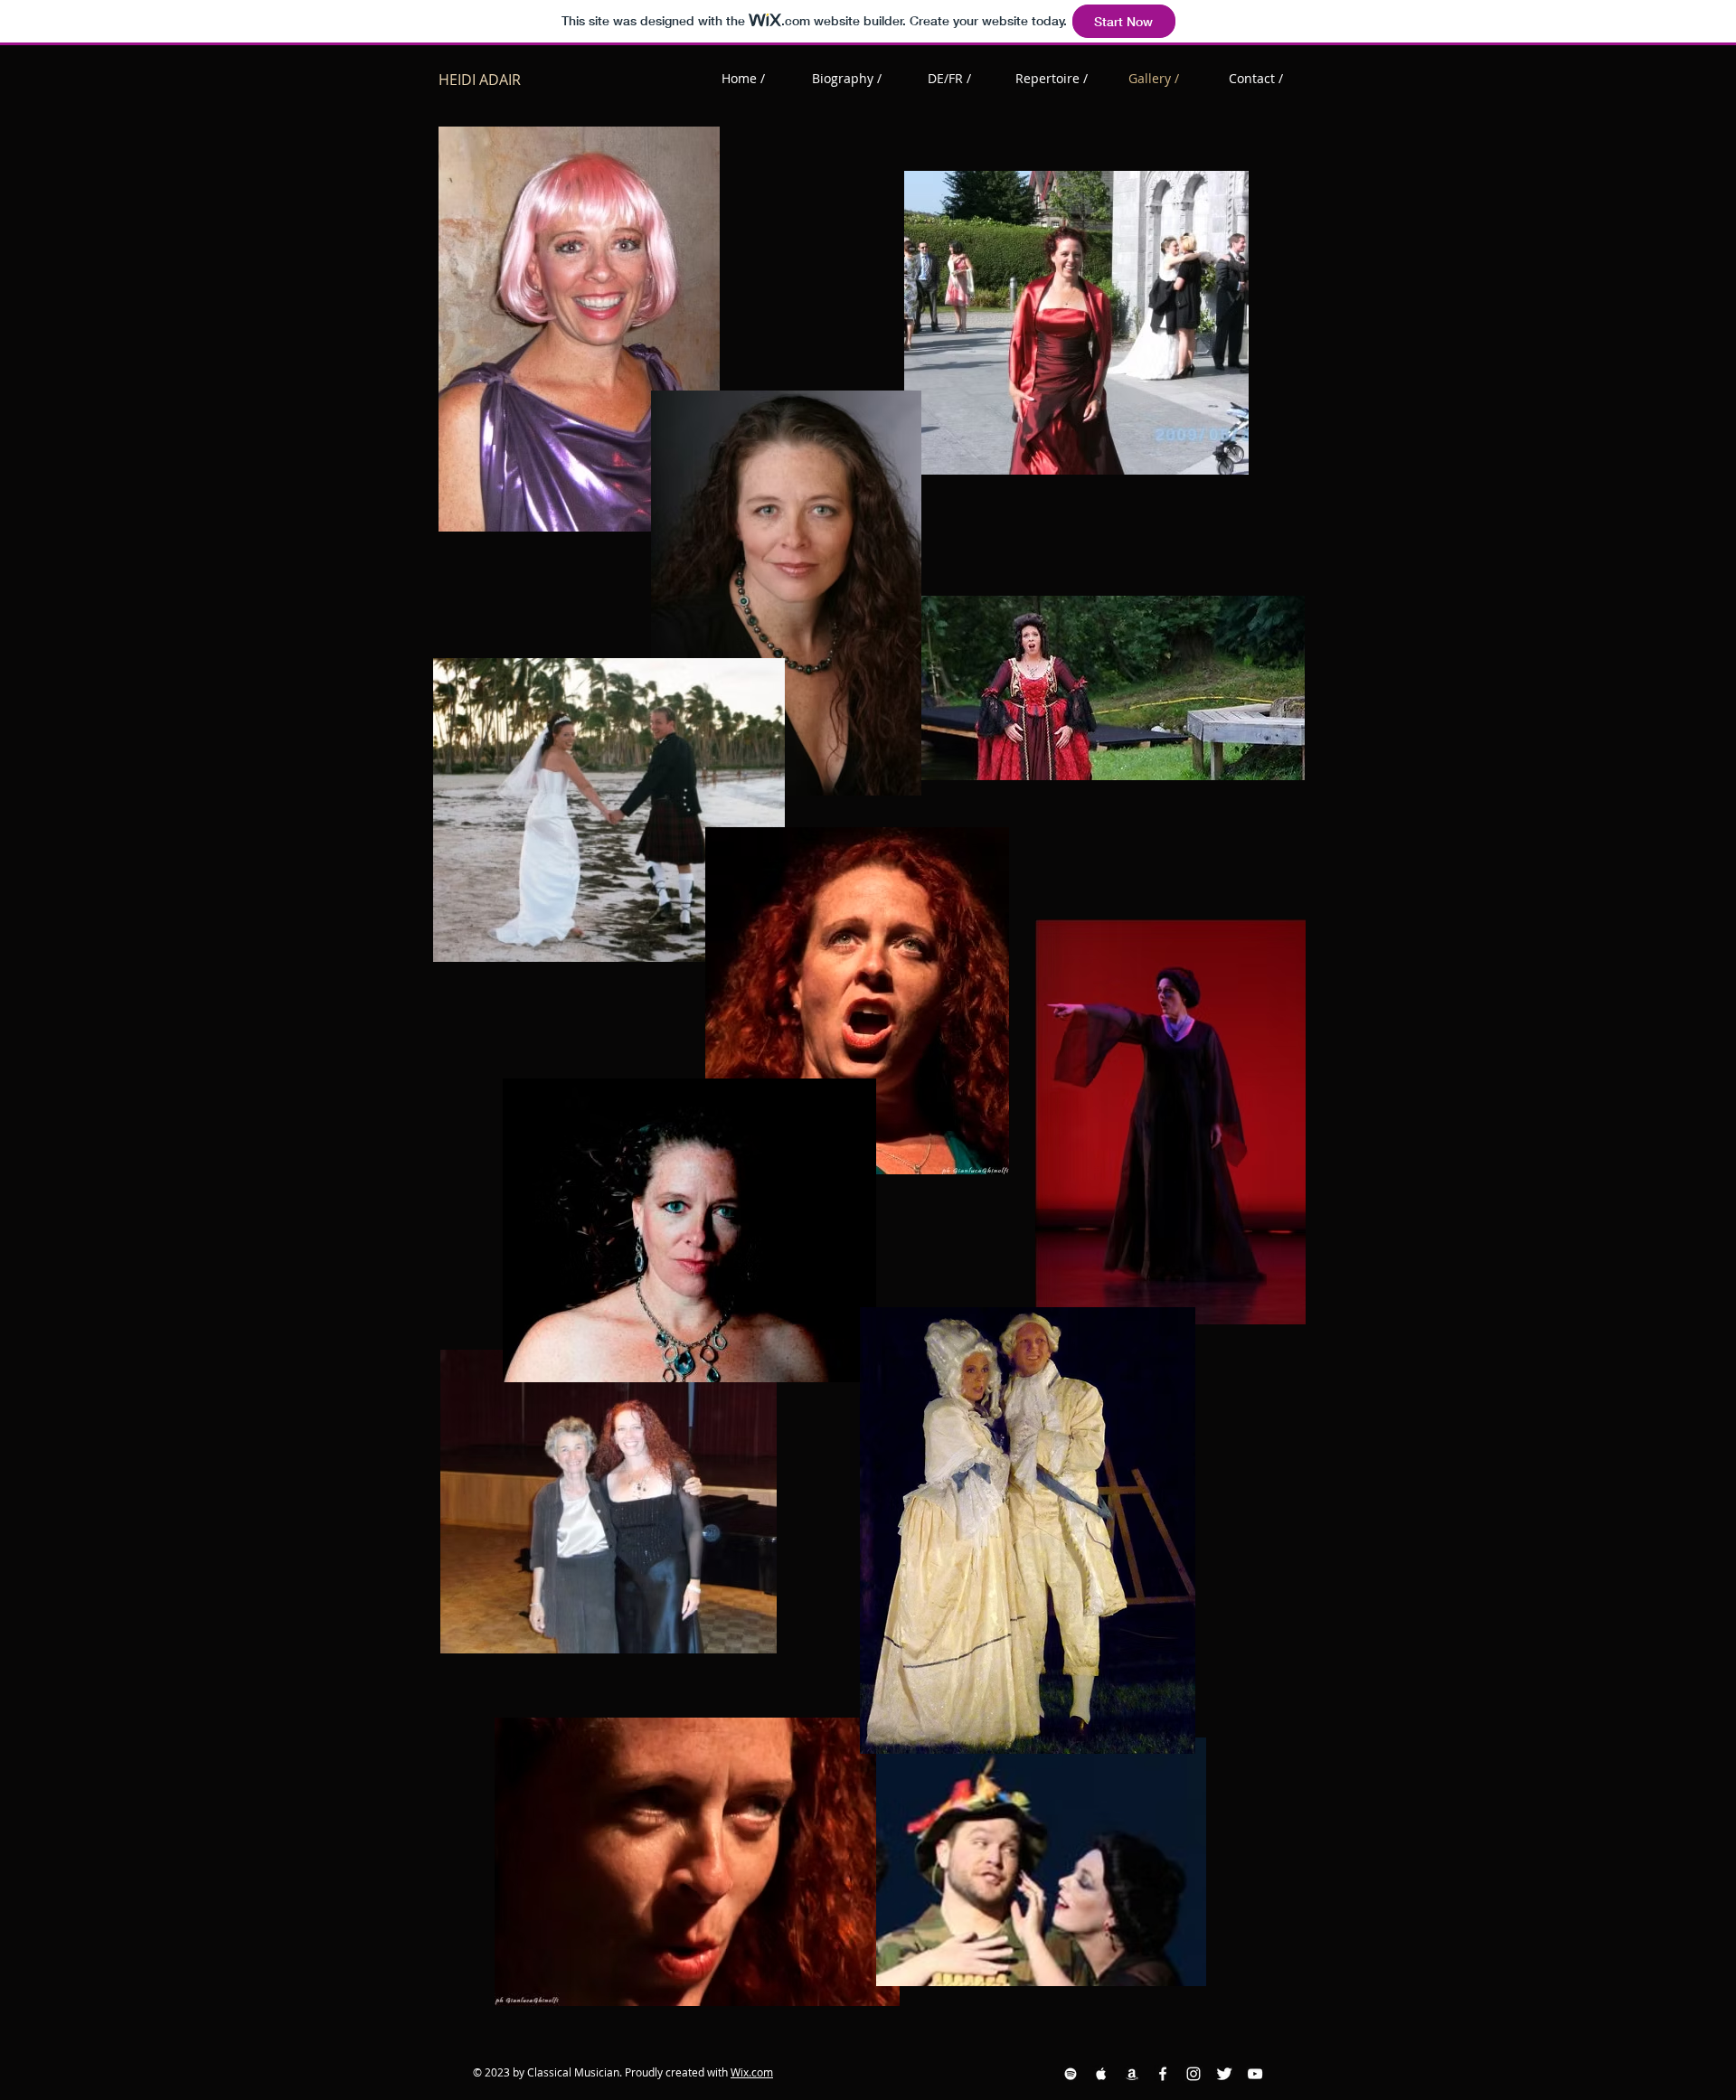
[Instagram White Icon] (1193, 2074)
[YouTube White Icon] (1255, 2074)
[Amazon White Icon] (1132, 2074)
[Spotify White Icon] (1071, 2074)
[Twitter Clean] (1224, 2074)
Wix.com (752, 2072)
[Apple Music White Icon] (1101, 2074)
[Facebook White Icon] (1163, 2074)
